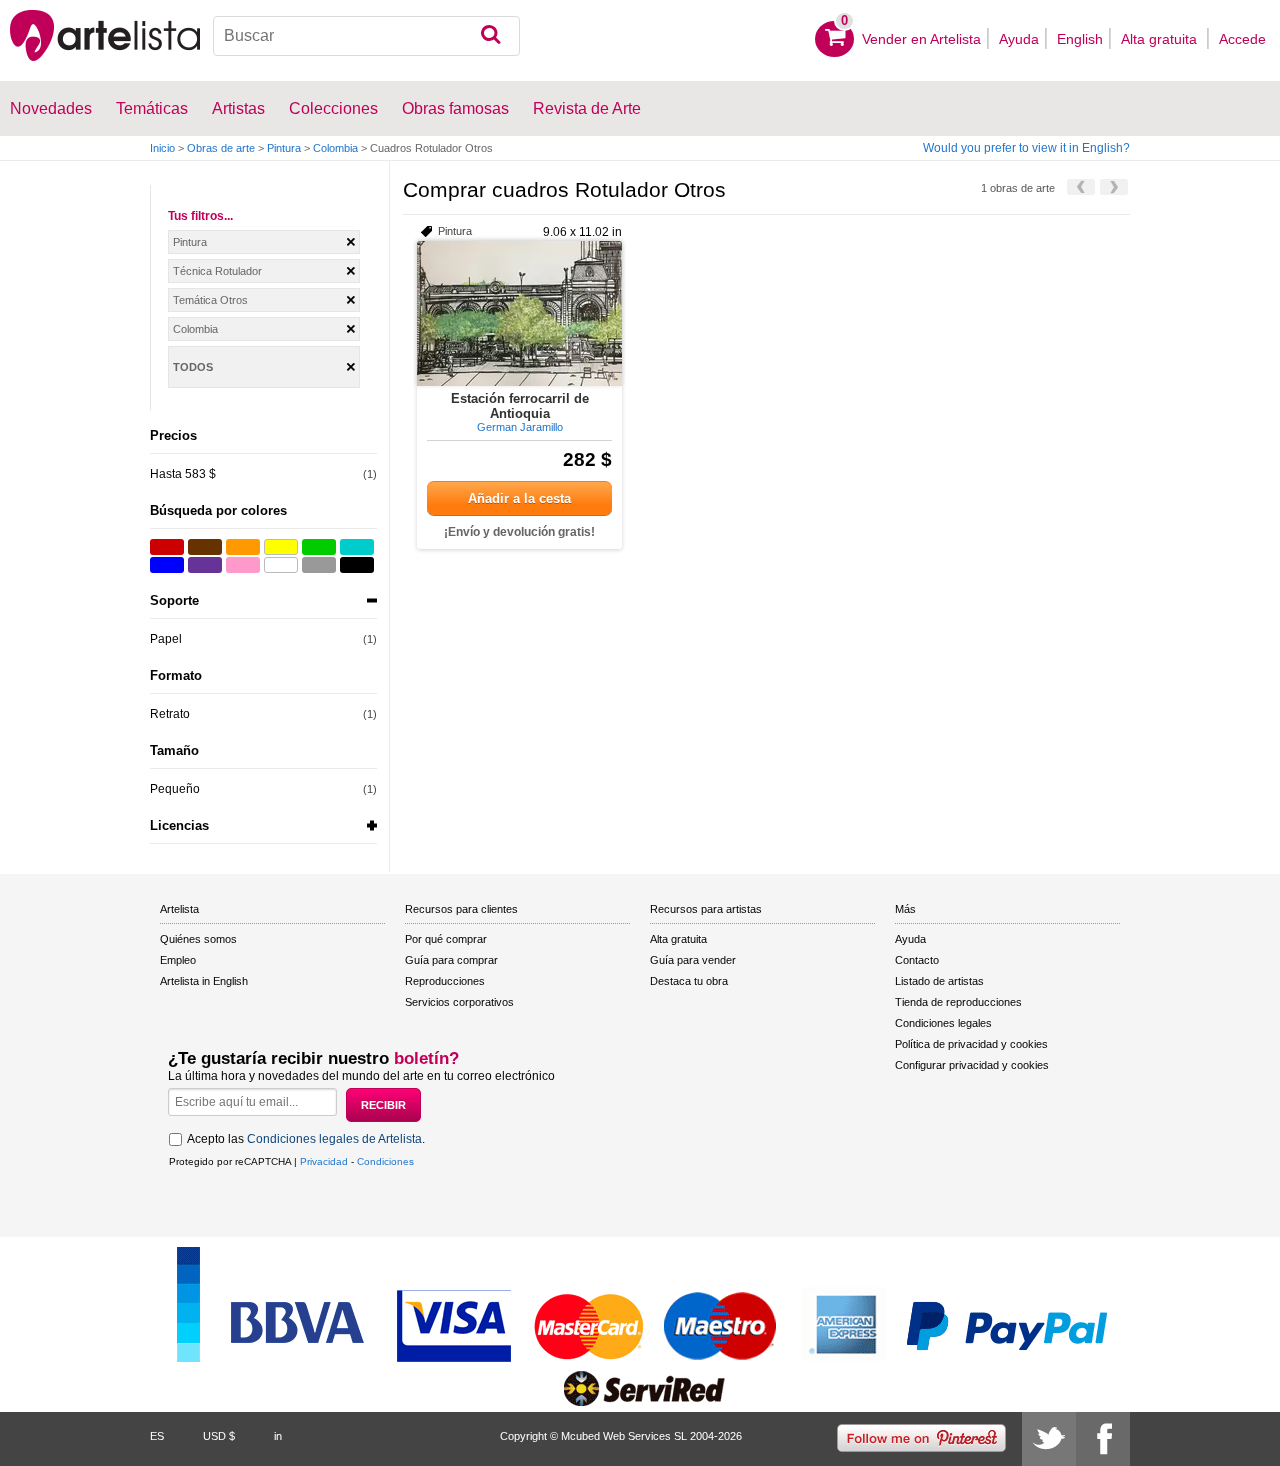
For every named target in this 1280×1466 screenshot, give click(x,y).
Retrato (170, 714)
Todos (193, 367)
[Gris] (319, 565)
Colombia (335, 148)
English (1080, 39)
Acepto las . (306, 1139)
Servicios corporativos (459, 1002)
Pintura (284, 148)
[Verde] (319, 547)
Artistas (238, 108)
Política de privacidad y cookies (971, 1044)
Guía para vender (693, 960)
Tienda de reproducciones (958, 1002)
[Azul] (167, 565)
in (278, 1436)
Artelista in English (204, 981)
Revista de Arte (587, 108)
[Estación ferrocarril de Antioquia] (519, 313)
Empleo (178, 960)
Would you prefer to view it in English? (1026, 148)
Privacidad (324, 1161)
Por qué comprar (446, 939)
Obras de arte (221, 148)
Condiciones (385, 1161)
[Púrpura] (205, 565)
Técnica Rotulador (217, 271)
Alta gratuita (1161, 39)
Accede (1242, 39)
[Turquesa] (357, 547)
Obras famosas (455, 108)
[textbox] (366, 36)
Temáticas (152, 108)
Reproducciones (445, 981)
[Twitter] (1049, 1439)
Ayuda (1019, 39)
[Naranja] (243, 547)
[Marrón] (205, 547)
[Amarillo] (281, 547)
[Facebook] (1103, 1439)
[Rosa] (243, 565)
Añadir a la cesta (519, 498)
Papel (166, 639)
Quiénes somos (198, 939)
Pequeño (175, 789)
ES (157, 1436)
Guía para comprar (451, 960)
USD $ (219, 1436)
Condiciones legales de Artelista (334, 1139)
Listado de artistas (939, 981)
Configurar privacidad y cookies (972, 1065)
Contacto (917, 960)
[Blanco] (281, 565)
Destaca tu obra (689, 981)
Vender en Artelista (921, 39)
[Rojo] (167, 547)
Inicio (162, 148)
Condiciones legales (943, 1023)
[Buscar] (490, 36)
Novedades (51, 108)
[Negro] (357, 565)
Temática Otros (210, 300)
